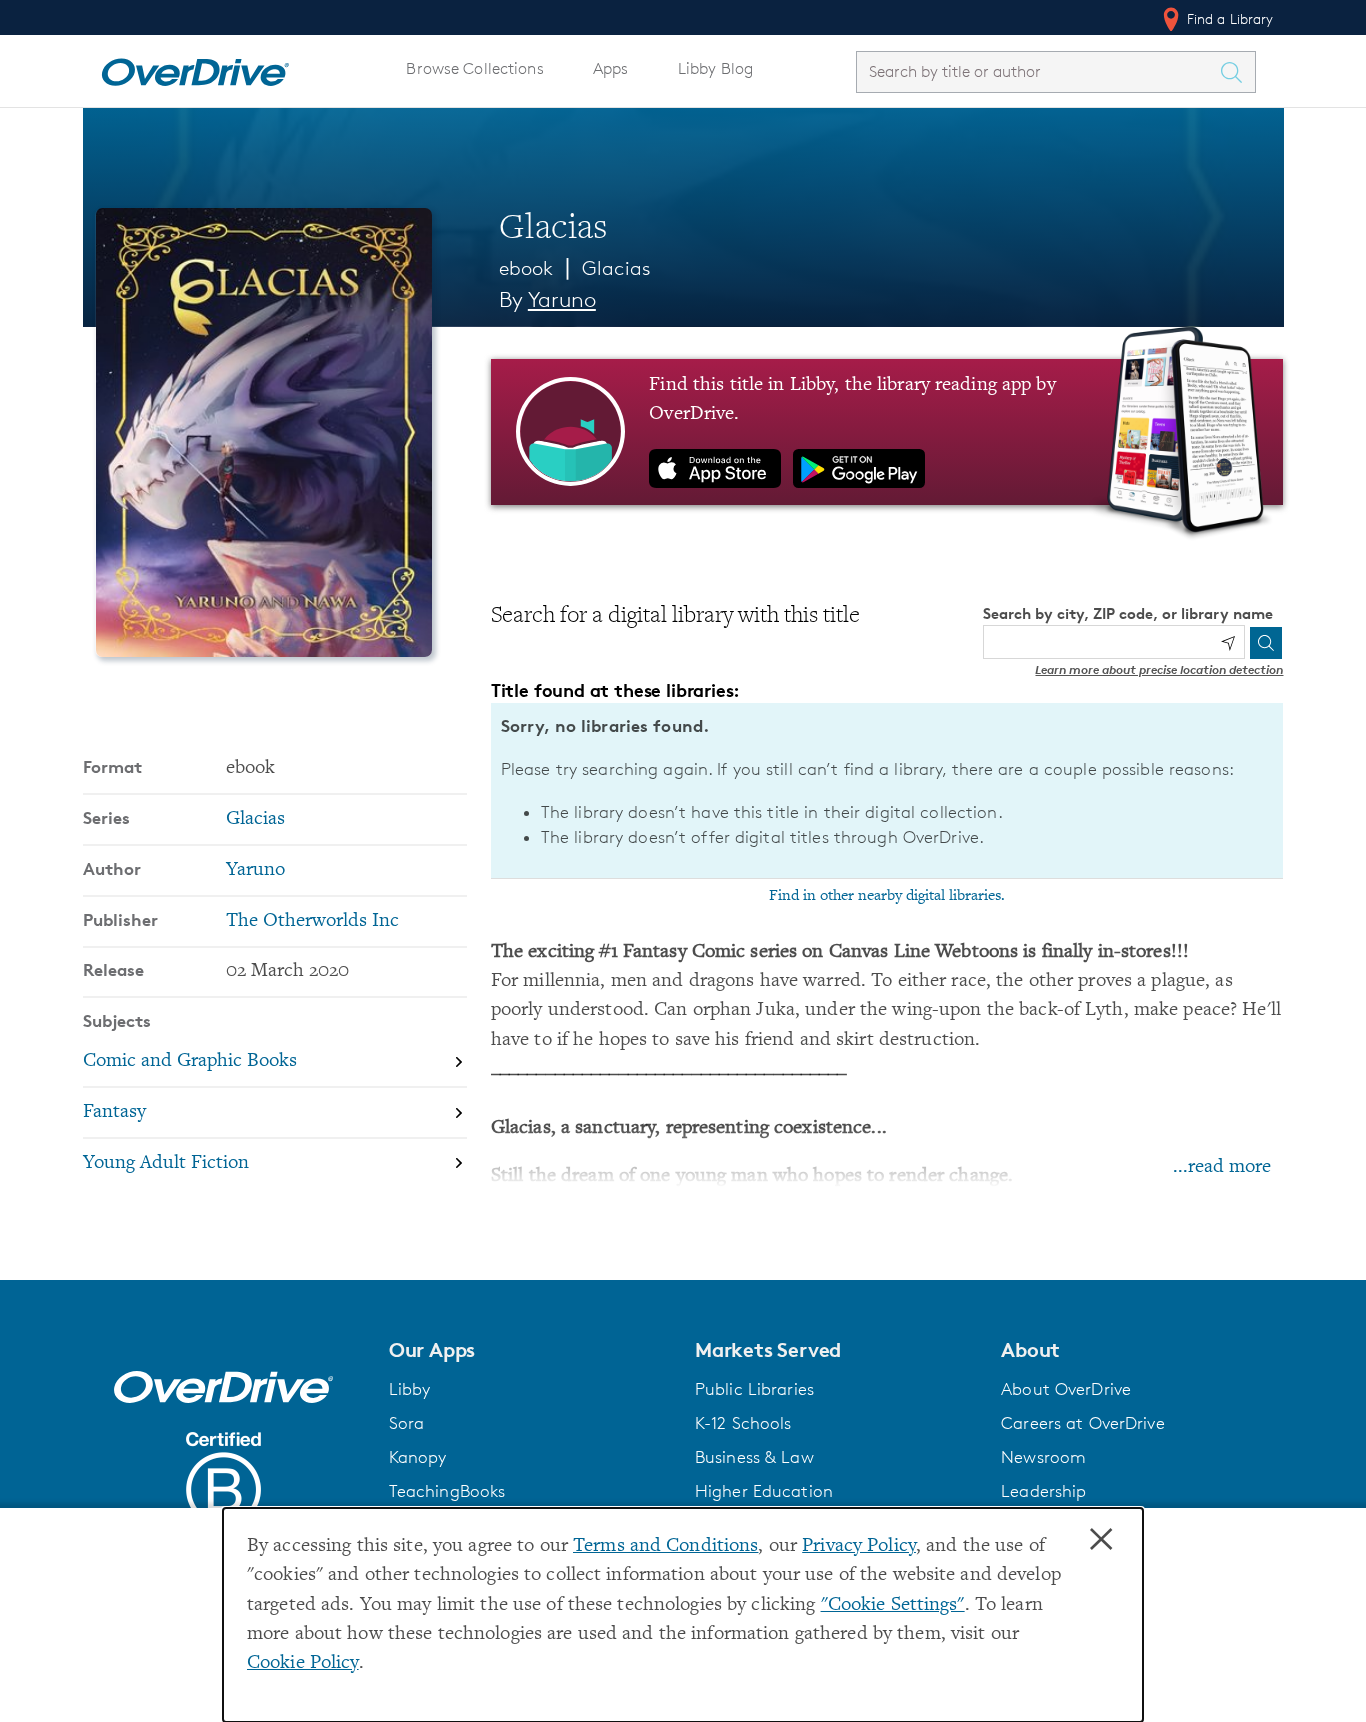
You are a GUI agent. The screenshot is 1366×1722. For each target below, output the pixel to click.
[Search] (1266, 643)
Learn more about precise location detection (1159, 669)
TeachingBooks (447, 1491)
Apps (611, 68)
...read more (1222, 1167)
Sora (407, 1423)
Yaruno (562, 299)
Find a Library (1228, 18)
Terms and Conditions (665, 1546)
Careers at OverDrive (1082, 1423)
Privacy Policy (859, 1546)
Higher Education (764, 1491)
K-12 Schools (743, 1423)
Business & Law (754, 1457)
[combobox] (1038, 71)
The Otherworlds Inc (312, 921)
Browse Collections (474, 68)
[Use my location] (1228, 643)
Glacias (616, 268)
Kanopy (418, 1457)
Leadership (1043, 1491)
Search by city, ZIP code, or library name (1128, 613)
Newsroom (1043, 1457)
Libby (410, 1389)
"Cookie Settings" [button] (893, 1605)
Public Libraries (754, 1389)
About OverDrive (1066, 1389)
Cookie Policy (303, 1663)
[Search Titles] (1237, 72)
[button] (530, 1350)
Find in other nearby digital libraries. (887, 896)
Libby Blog (715, 68)
